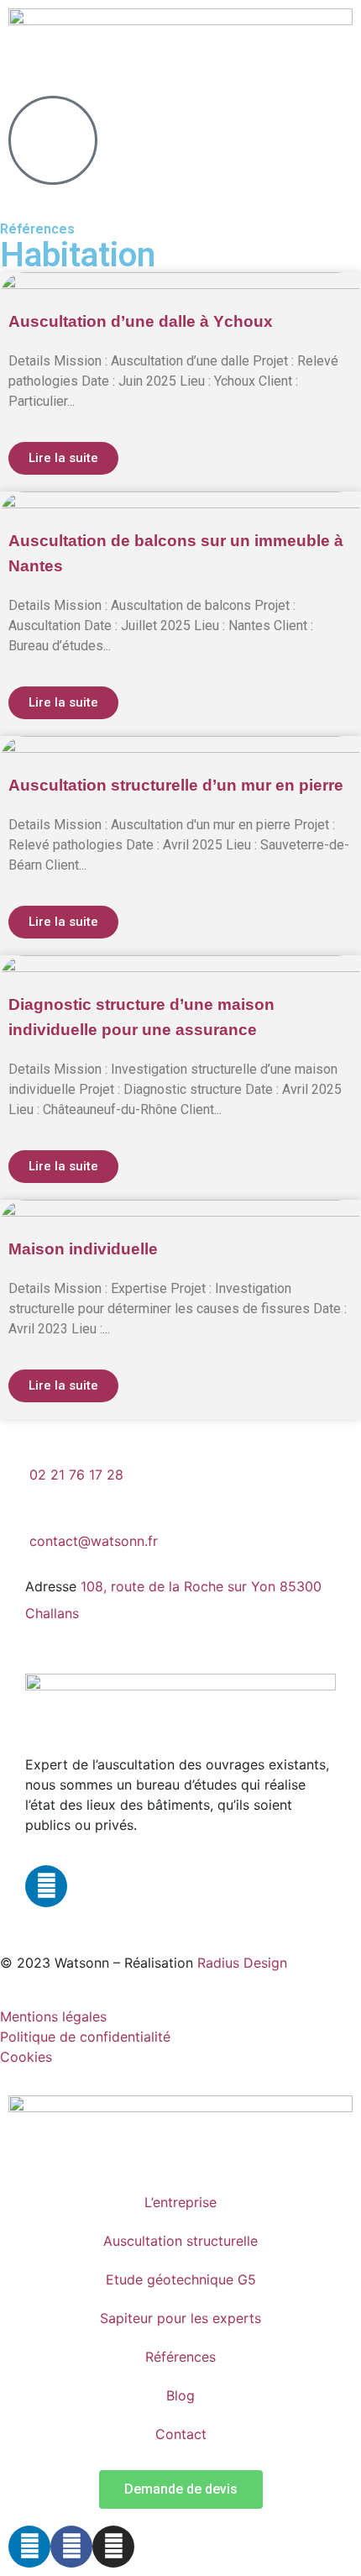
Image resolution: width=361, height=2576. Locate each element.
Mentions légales (53, 2016)
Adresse (51, 1586)
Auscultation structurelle (180, 2241)
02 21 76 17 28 (76, 1475)
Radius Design (242, 1963)
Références (180, 2357)
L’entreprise (180, 2202)
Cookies (26, 2057)
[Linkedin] (46, 1886)
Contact (181, 2434)
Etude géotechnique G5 (181, 2279)
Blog (180, 2395)
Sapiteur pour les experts (180, 2318)
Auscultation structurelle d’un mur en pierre (176, 785)
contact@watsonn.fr (94, 1541)
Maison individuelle (83, 1249)
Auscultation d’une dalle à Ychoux (141, 321)
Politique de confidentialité (85, 2037)
